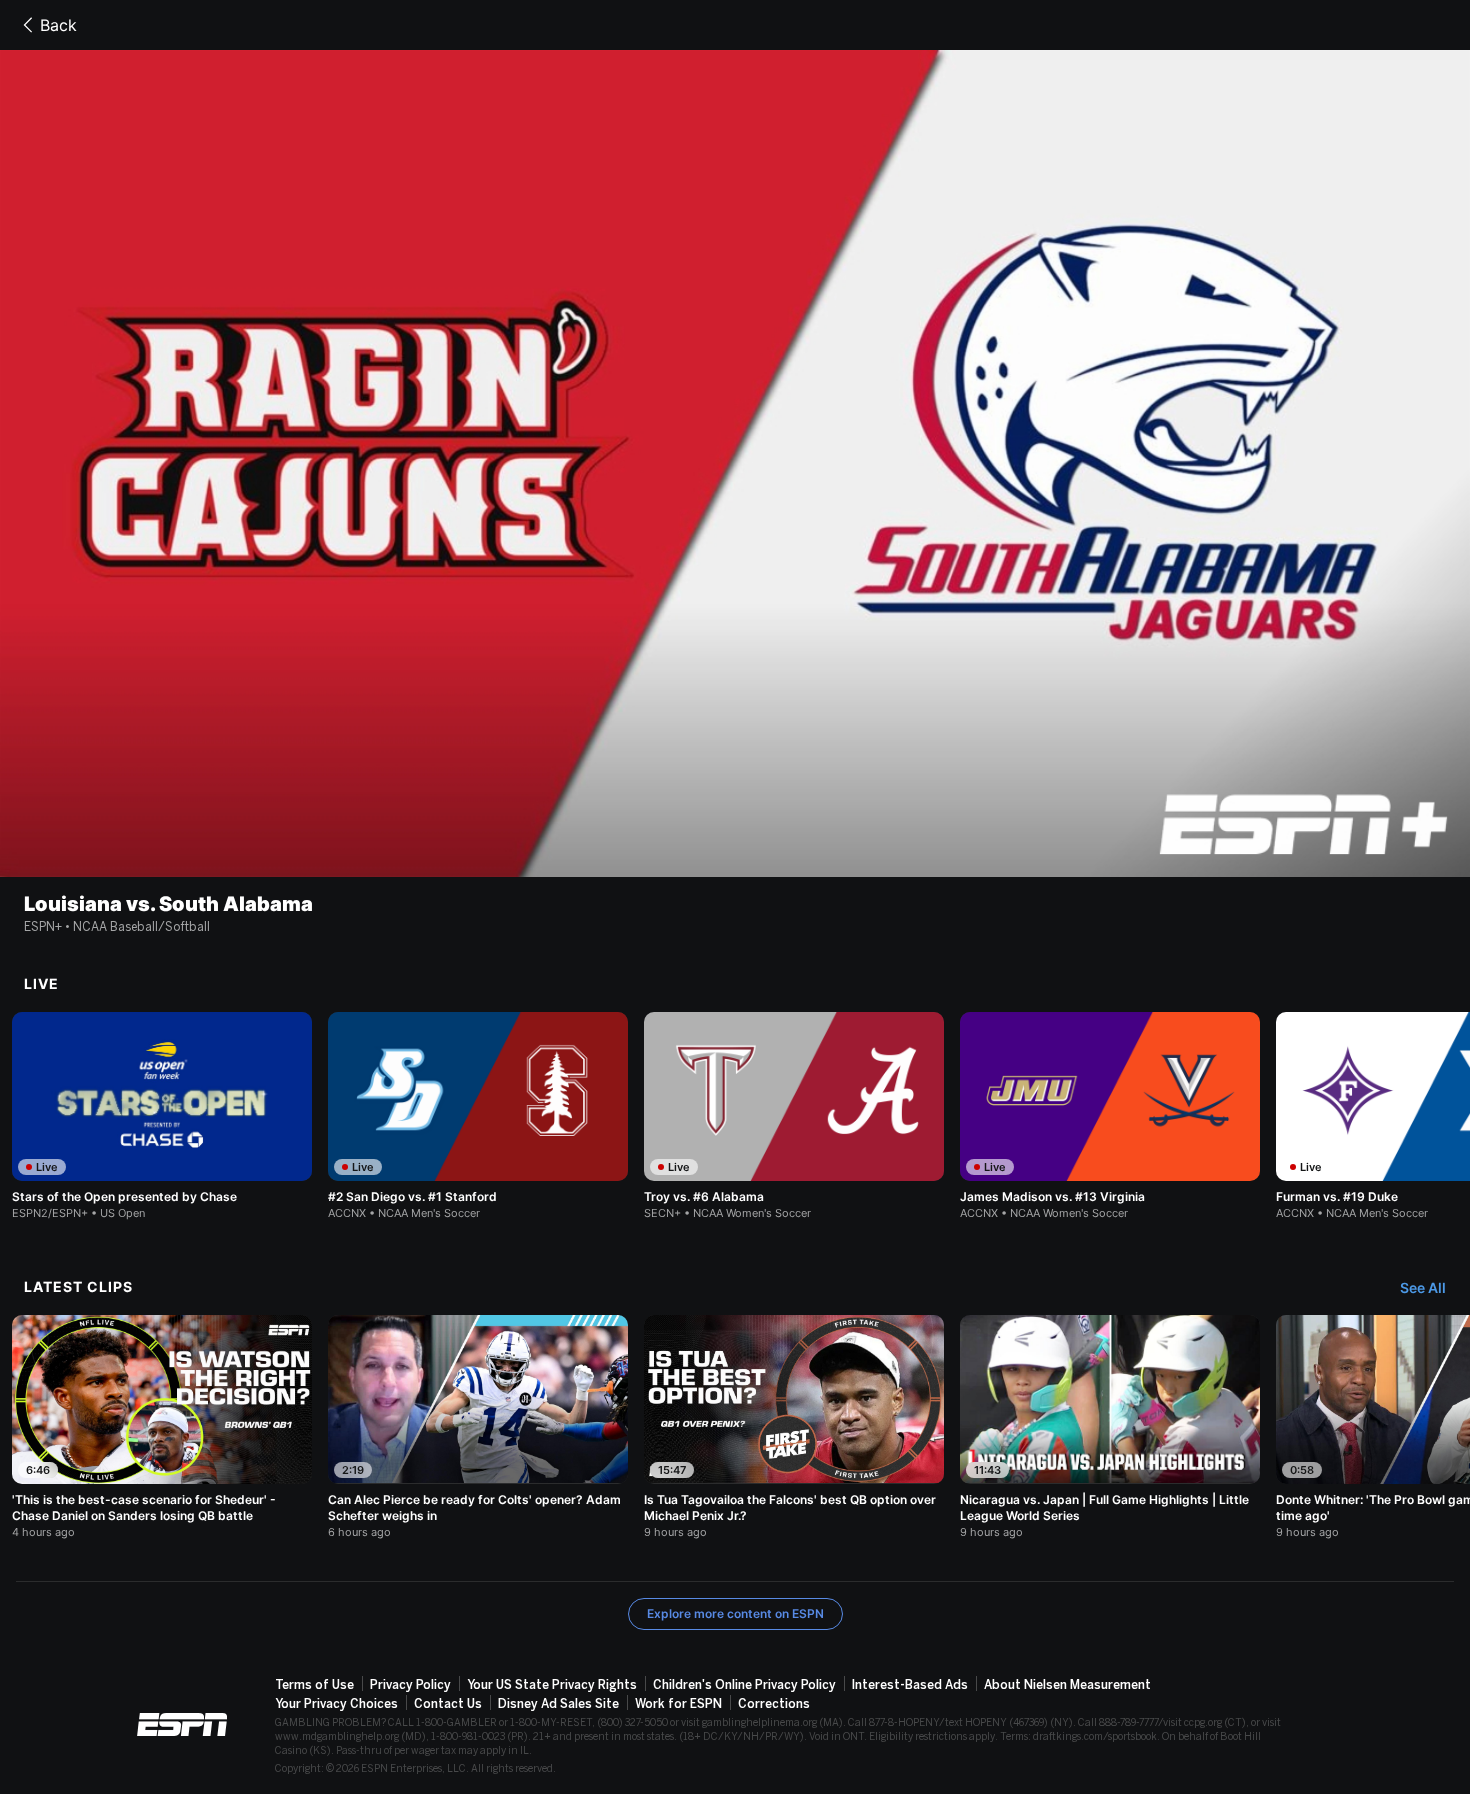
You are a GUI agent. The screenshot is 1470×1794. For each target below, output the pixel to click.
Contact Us (448, 1704)
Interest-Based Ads (910, 1685)
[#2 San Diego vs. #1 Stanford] (478, 1116)
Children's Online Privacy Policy (744, 1685)
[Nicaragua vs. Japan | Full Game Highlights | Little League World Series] (1110, 1427)
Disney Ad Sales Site (558, 1704)
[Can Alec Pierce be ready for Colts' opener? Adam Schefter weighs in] (478, 1427)
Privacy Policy (410, 1685)
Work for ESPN (678, 1704)
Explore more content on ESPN (735, 1613)
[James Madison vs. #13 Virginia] (1110, 1116)
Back (58, 25)
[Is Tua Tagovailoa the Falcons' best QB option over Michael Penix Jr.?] (794, 1427)
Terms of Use (314, 1685)
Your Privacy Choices (336, 1704)
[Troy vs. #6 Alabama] (794, 1116)
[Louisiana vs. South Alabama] (735, 463)
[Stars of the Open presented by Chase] (162, 1116)
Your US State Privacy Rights (552, 1685)
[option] (162, 1116)
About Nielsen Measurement (1067, 1685)
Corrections (774, 1704)
